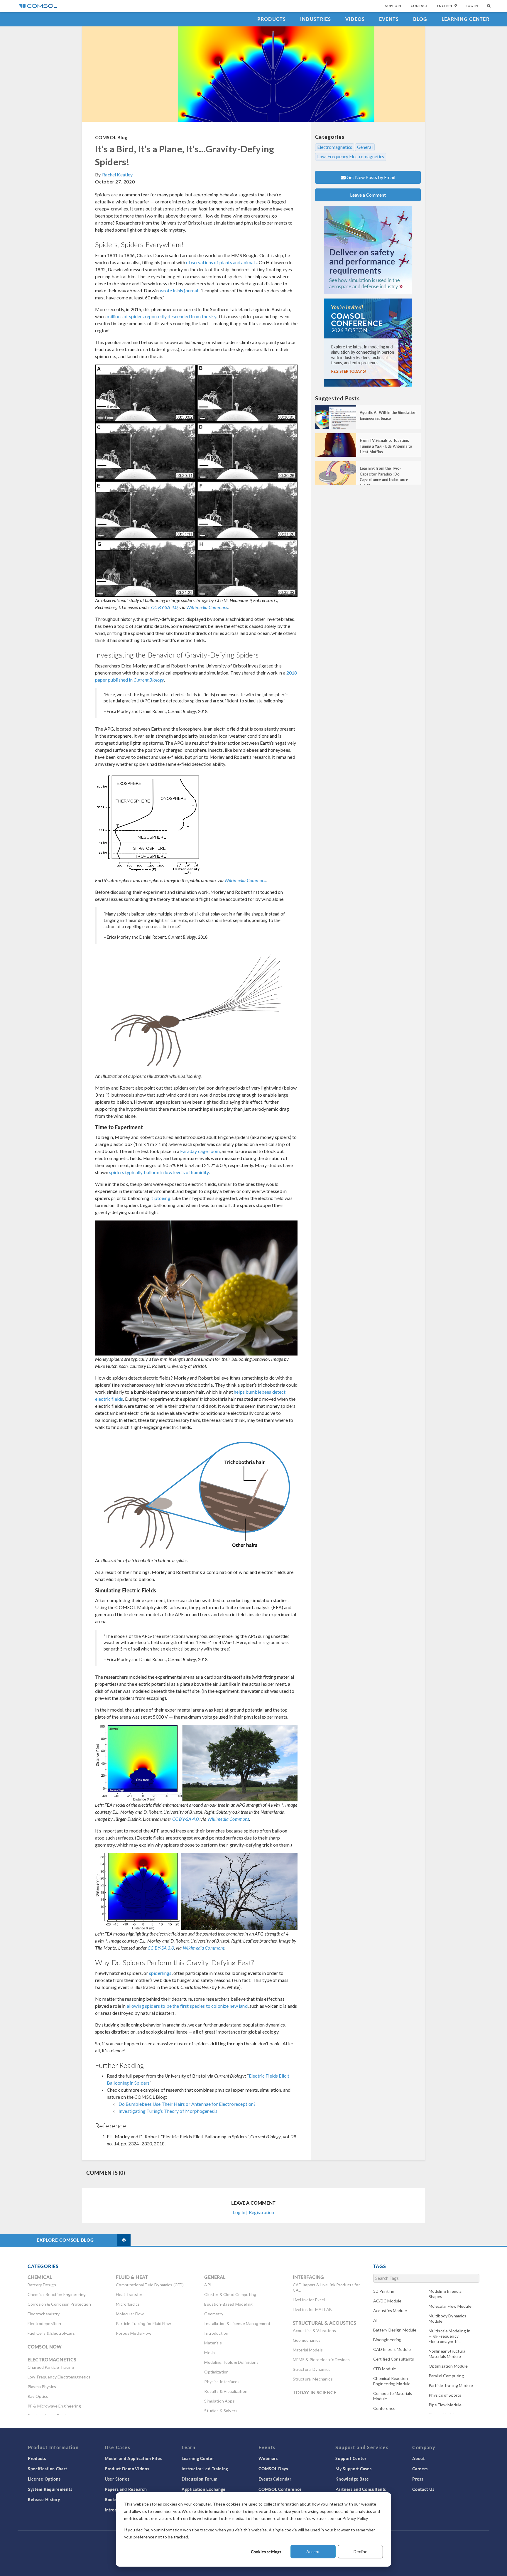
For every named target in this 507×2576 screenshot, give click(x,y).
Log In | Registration (253, 2212)
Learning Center (465, 19)
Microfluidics (128, 2304)
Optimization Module (448, 2366)
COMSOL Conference (280, 2489)
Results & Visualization (226, 2391)
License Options (44, 2479)
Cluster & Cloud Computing (230, 2294)
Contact (419, 6)
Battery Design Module (395, 2330)
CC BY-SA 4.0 (164, 607)
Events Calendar (275, 2479)
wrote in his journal (179, 290)
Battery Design (42, 2285)
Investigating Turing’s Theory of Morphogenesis (168, 2111)
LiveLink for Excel (309, 2300)
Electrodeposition (44, 2323)
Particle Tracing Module (451, 2385)
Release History (44, 2499)
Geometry (214, 2314)
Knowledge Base (352, 2479)
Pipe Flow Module (445, 2405)
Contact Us (423, 2489)
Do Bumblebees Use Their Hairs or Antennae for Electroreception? (187, 2104)
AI (375, 2320)
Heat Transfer (129, 2294)
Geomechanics (307, 2340)
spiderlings (160, 1973)
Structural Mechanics (313, 2379)
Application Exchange (204, 2489)
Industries (316, 19)
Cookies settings (266, 2552)
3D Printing (384, 2291)
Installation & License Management (237, 2323)
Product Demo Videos (127, 2469)
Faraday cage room (200, 1151)
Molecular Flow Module (450, 2306)
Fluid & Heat (132, 2277)
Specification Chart (47, 2469)
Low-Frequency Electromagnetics (351, 156)
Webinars (268, 2458)
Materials (213, 2343)
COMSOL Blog (111, 137)
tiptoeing (161, 1198)
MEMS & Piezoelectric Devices (321, 2360)
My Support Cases (353, 2469)
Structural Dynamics (312, 2369)
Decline (360, 2551)
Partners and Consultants (361, 2489)
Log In (472, 6)
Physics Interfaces (222, 2382)
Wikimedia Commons (207, 607)
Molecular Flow (130, 2314)
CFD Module (385, 2369)
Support (394, 6)
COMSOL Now (45, 2347)
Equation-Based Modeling (228, 2304)
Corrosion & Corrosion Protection (59, 2304)
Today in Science (315, 2392)
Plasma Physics (42, 2387)
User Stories (117, 2479)
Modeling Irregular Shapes (446, 2294)
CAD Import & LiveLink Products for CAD (326, 2287)
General (365, 147)
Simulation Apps (219, 2401)
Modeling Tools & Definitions (231, 2362)
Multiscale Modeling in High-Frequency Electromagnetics (449, 2336)
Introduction (216, 2333)
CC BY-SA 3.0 (161, 1948)
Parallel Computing (446, 2376)
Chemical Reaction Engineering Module (392, 2381)
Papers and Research (126, 2489)
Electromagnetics (335, 147)
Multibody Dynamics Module (448, 2318)
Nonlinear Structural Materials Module (448, 2354)
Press (418, 2479)
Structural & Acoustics (325, 2323)
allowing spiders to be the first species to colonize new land (187, 2006)
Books (111, 2499)
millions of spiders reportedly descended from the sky (162, 316)
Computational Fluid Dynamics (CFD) (150, 2285)
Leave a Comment (368, 195)
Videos (355, 19)
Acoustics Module (390, 2311)
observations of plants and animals (221, 262)
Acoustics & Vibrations (314, 2330)
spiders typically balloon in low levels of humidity (159, 1172)
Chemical (40, 2277)
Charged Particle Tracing (51, 2367)
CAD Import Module (392, 2349)
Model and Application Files (133, 2458)
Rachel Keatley (117, 175)
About (419, 2458)
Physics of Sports (445, 2395)
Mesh (209, 2352)
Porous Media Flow (134, 2333)
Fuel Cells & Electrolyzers (51, 2333)
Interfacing (309, 2277)
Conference (385, 2408)
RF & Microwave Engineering (54, 2406)
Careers (420, 2469)
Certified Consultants (394, 2359)
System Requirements (50, 2489)
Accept (313, 2551)
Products (272, 19)
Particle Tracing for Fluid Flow (143, 2323)
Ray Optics (38, 2396)
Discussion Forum (200, 2479)
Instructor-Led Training (205, 2469)
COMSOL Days (273, 2469)
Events (389, 19)
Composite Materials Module (393, 2396)
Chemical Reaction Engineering (57, 2294)
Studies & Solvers (221, 2411)
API (208, 2285)
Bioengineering (387, 2340)
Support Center (351, 2458)
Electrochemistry (44, 2314)
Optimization (216, 2372)
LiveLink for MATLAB (312, 2309)
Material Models (308, 2350)
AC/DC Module (387, 2301)
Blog (420, 19)
